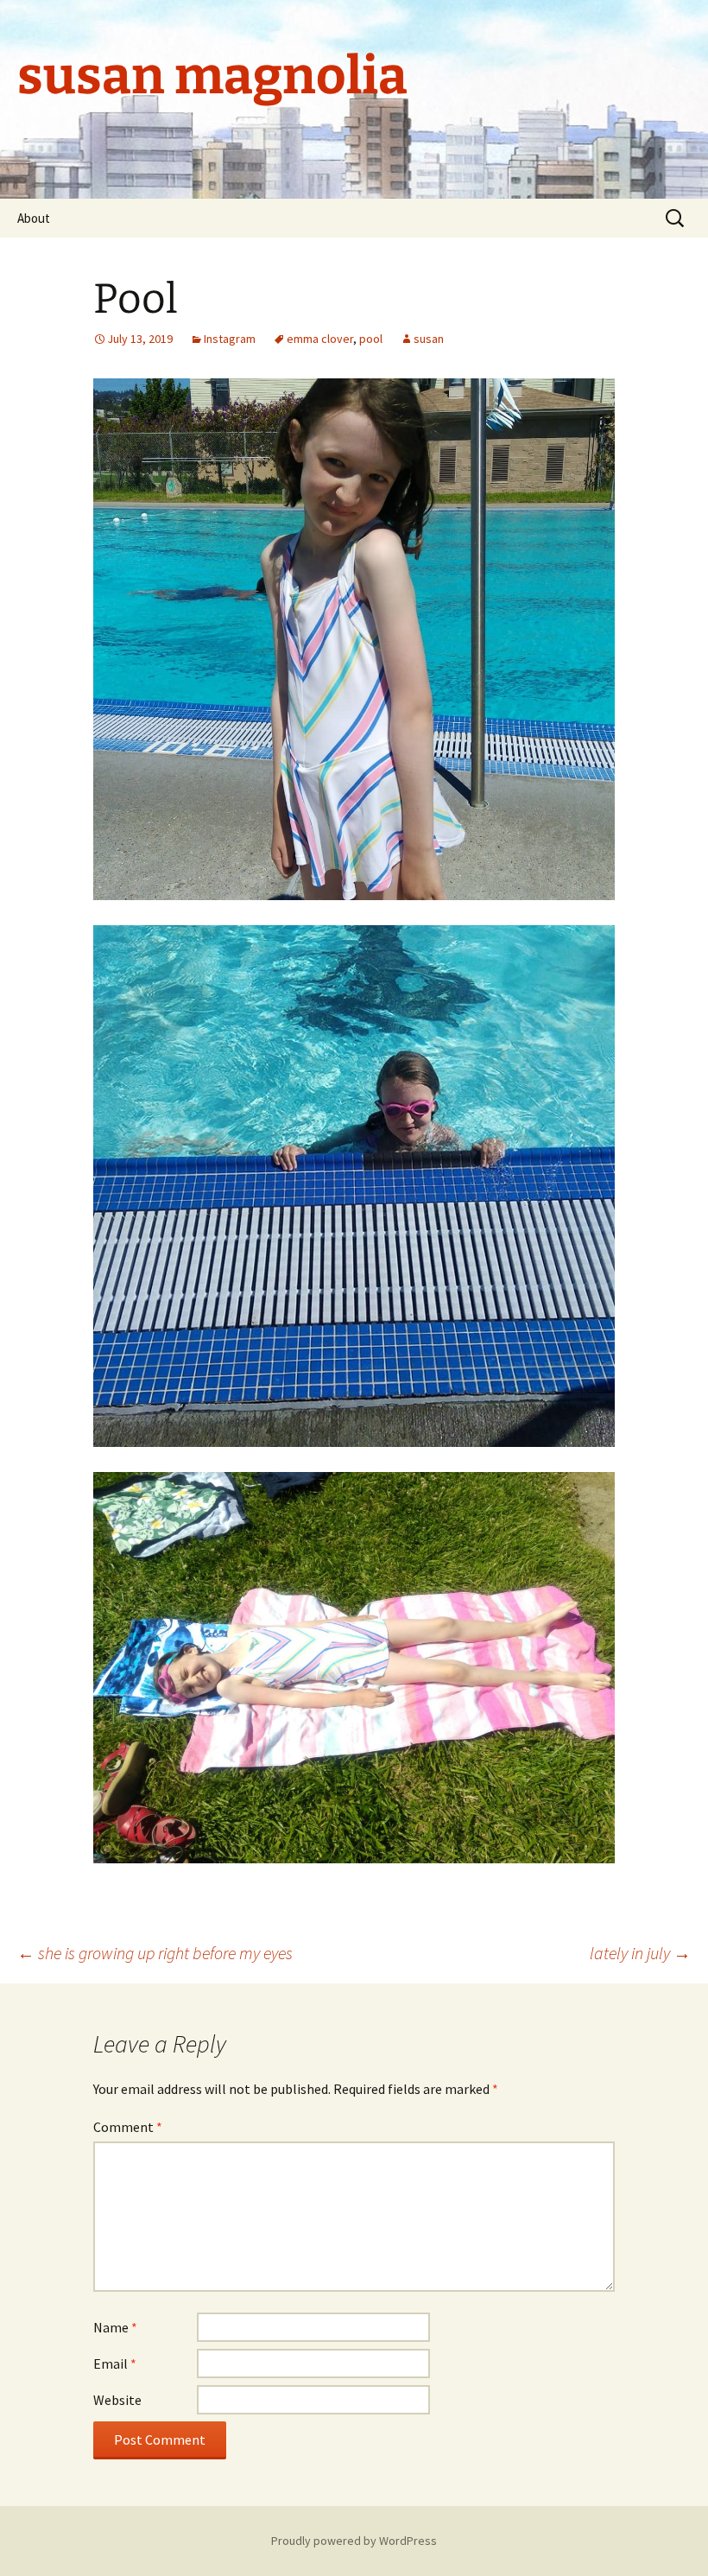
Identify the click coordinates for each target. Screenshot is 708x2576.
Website (117, 2400)
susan (429, 339)
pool (371, 339)
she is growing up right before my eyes (155, 1953)
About (34, 218)
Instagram (230, 339)
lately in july (640, 1953)
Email (115, 2363)
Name (115, 2327)
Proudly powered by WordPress (354, 2541)
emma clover (320, 339)
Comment (128, 2127)
